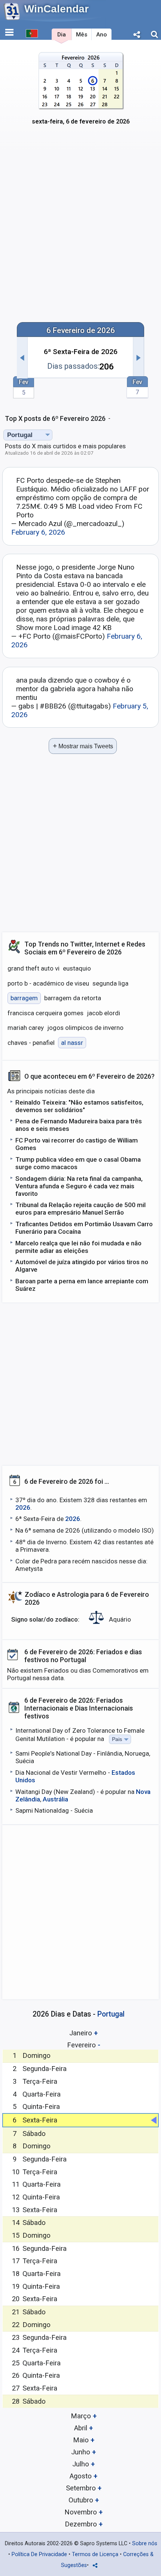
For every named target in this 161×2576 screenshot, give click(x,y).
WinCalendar (57, 9)
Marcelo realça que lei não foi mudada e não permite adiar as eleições (78, 1247)
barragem (24, 998)
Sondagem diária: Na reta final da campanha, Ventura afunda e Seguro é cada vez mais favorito (79, 1186)
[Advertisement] (80, 229)
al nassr (72, 1043)
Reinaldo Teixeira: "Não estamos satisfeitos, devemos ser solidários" (79, 1106)
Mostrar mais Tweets (83, 746)
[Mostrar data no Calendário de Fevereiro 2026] (81, 93)
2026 (23, 1507)
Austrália (55, 1799)
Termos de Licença (95, 2554)
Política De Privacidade (39, 2554)
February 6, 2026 (38, 532)
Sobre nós (145, 2544)
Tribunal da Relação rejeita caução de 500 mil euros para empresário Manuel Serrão (80, 1209)
